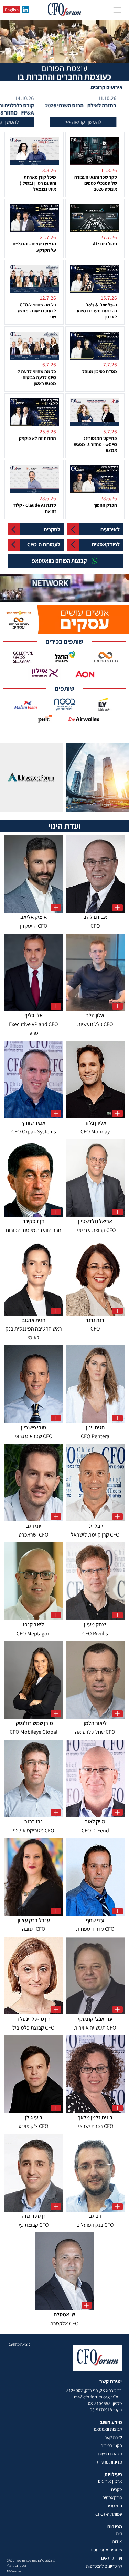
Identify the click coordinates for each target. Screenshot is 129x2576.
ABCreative (14, 2571)
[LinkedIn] (25, 10)
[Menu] (117, 10)
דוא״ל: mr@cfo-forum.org (98, 2397)
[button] (117, 594)
